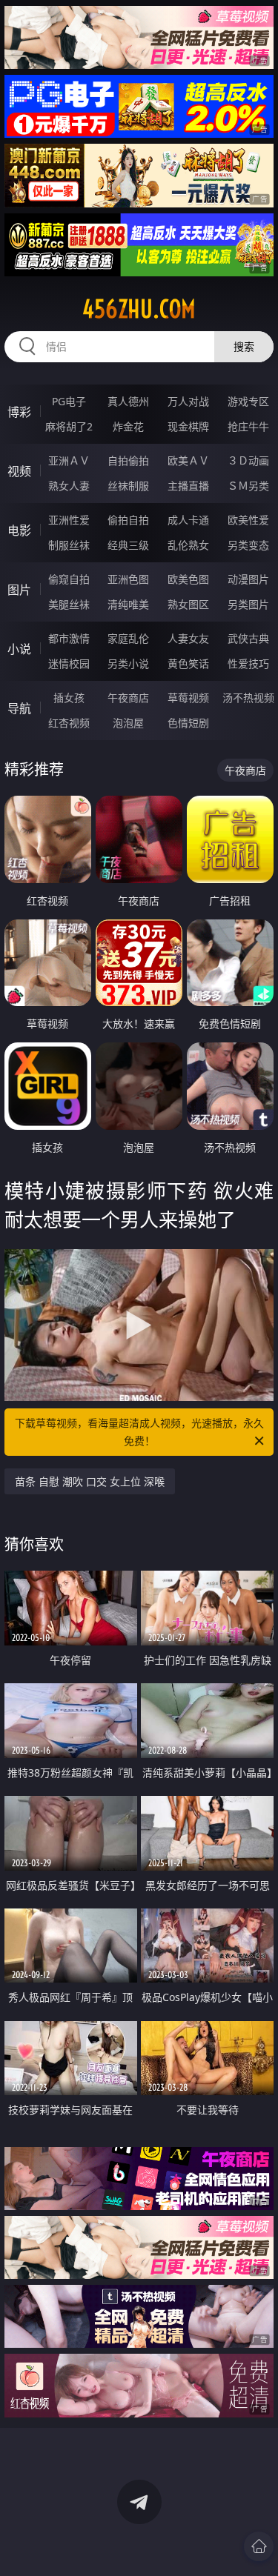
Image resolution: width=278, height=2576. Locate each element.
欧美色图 (188, 579)
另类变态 (248, 545)
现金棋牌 (188, 426)
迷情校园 (69, 663)
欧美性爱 (248, 520)
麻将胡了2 (69, 426)
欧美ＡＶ (188, 460)
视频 (19, 471)
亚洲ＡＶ (69, 460)
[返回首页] (259, 2546)
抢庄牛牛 (248, 426)
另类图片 (248, 604)
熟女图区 (188, 604)
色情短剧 (188, 723)
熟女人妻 (69, 486)
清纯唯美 (128, 604)
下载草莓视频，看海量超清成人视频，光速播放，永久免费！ (139, 1432)
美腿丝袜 (69, 604)
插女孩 (69, 698)
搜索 (244, 346)
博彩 (19, 412)
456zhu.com (139, 309)
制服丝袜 (69, 545)
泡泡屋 (128, 723)
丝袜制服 (128, 486)
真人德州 (128, 401)
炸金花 (128, 426)
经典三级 (128, 545)
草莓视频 (188, 698)
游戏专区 (248, 401)
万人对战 (188, 401)
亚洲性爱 (69, 520)
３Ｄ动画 (248, 460)
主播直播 (188, 486)
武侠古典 (248, 638)
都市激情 (69, 638)
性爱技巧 (248, 663)
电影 (19, 530)
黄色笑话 (188, 663)
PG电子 (69, 401)
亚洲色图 (128, 579)
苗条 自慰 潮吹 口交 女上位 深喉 (90, 1481)
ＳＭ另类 (248, 486)
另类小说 (128, 663)
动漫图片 (248, 579)
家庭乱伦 (128, 638)
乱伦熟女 (188, 545)
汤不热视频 (248, 698)
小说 (19, 649)
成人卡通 (188, 520)
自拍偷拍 (128, 460)
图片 (19, 590)
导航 (19, 708)
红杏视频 (69, 723)
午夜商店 (128, 698)
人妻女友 (188, 638)
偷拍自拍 (128, 520)
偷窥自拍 (69, 579)
